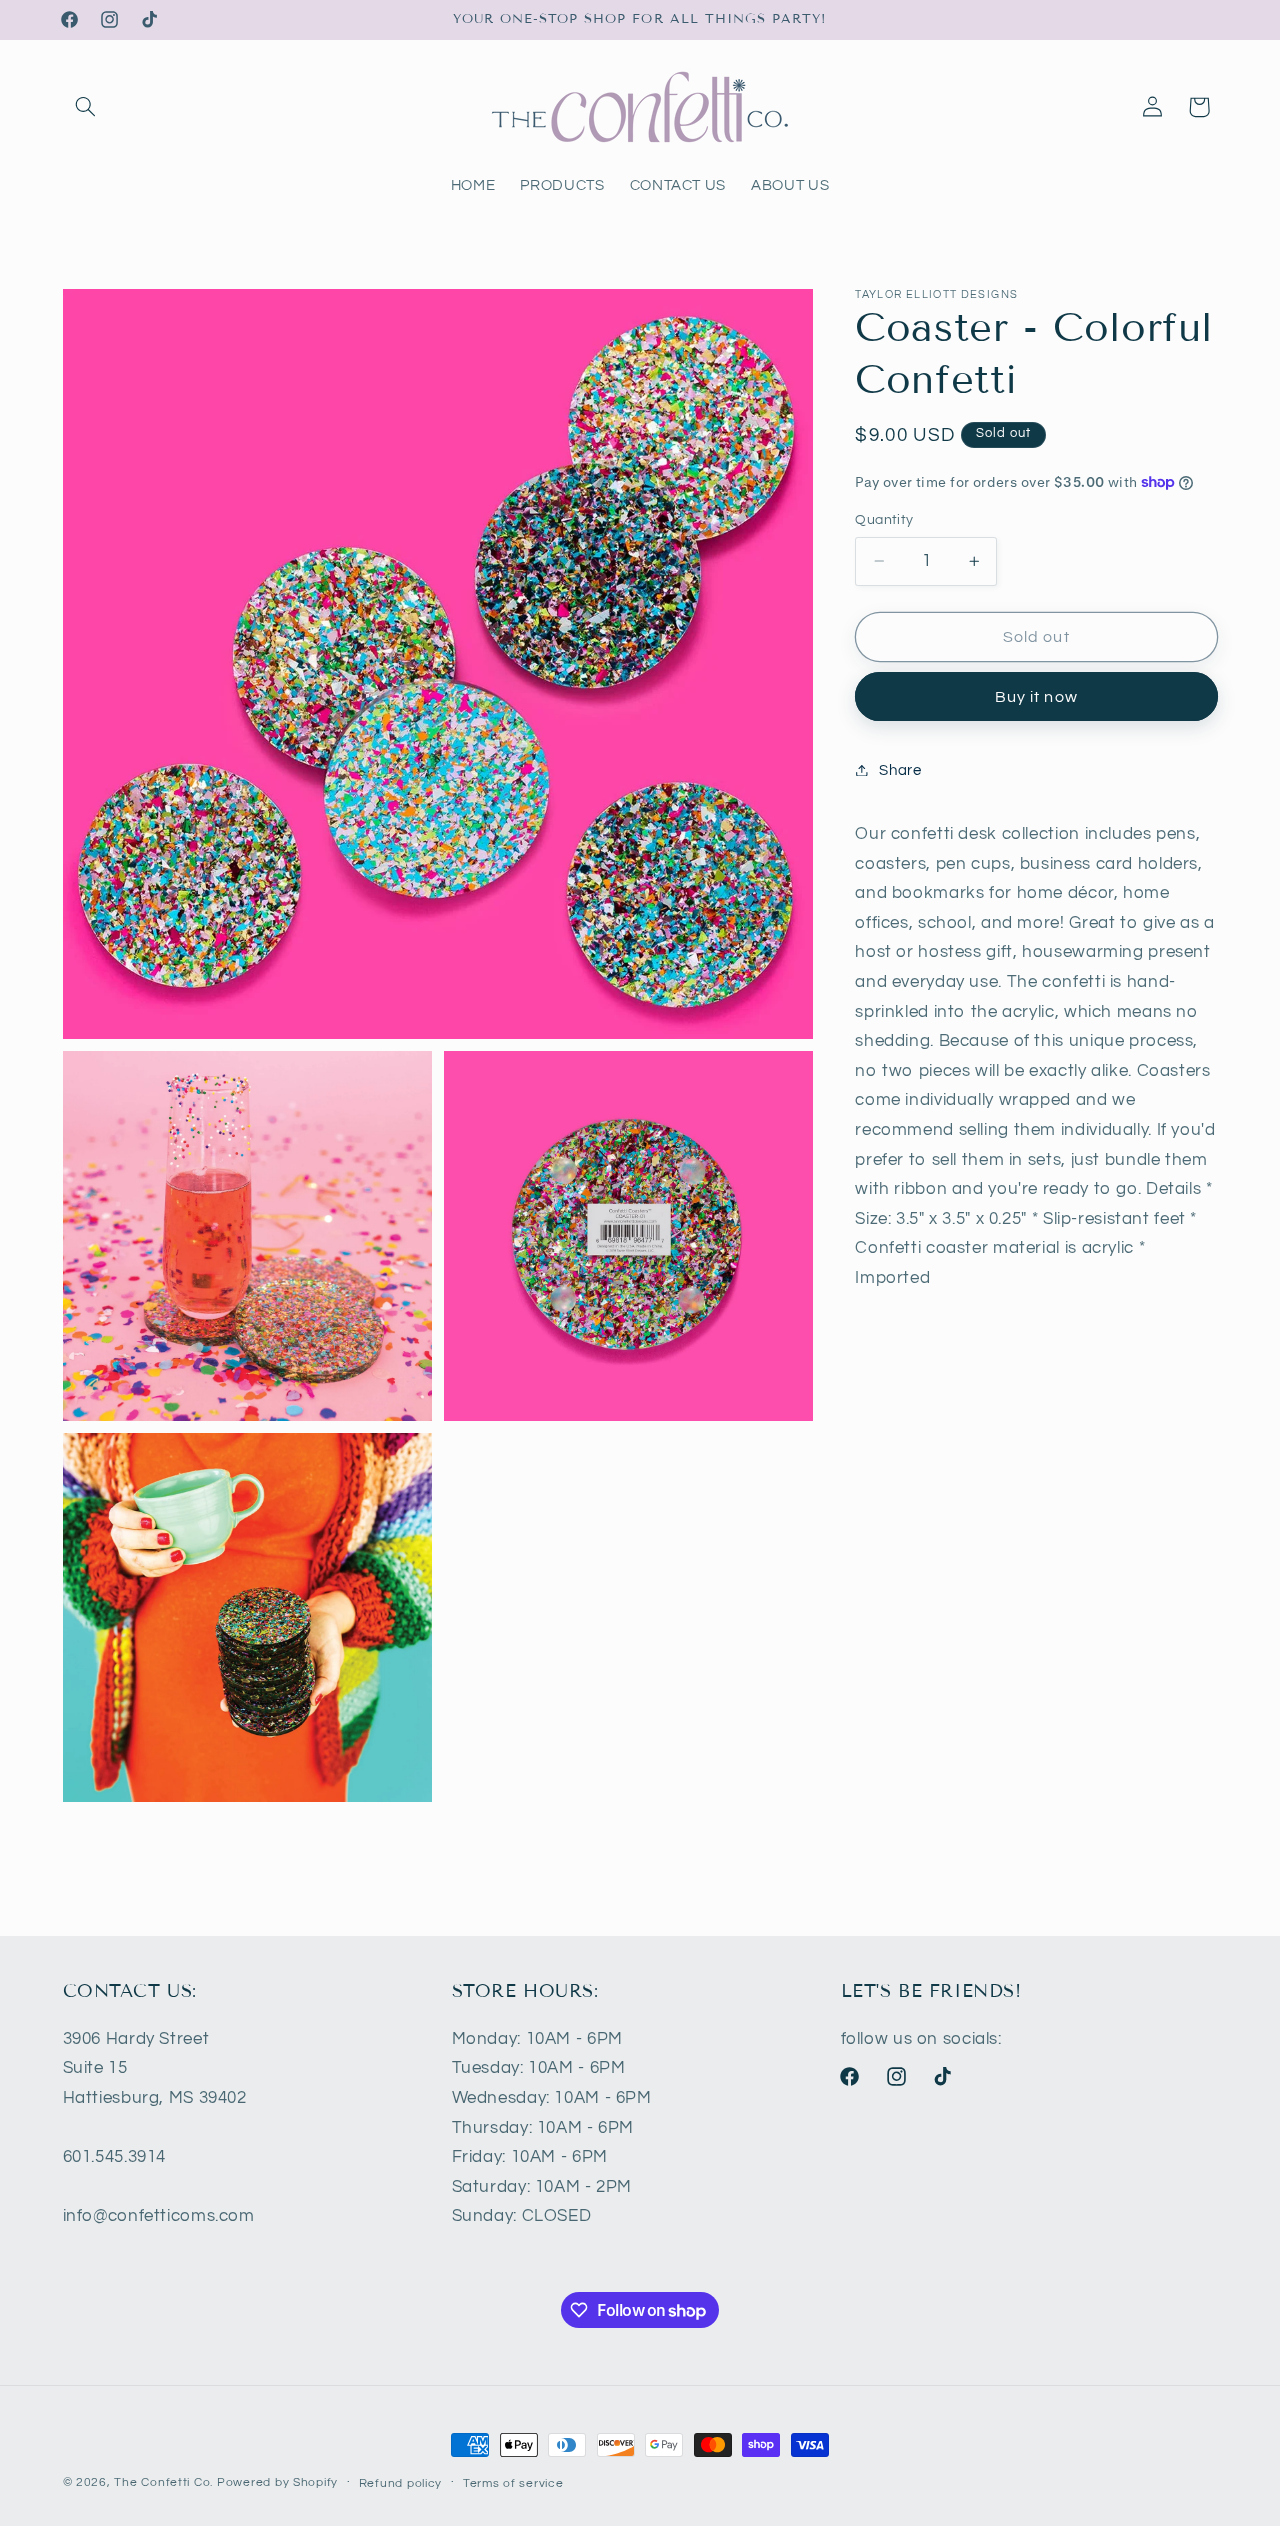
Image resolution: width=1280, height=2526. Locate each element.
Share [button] (900, 769)
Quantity (884, 520)
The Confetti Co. (163, 2482)
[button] (86, 107)
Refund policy (401, 2483)
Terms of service (513, 2483)
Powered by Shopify (277, 2482)
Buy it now (1036, 696)
